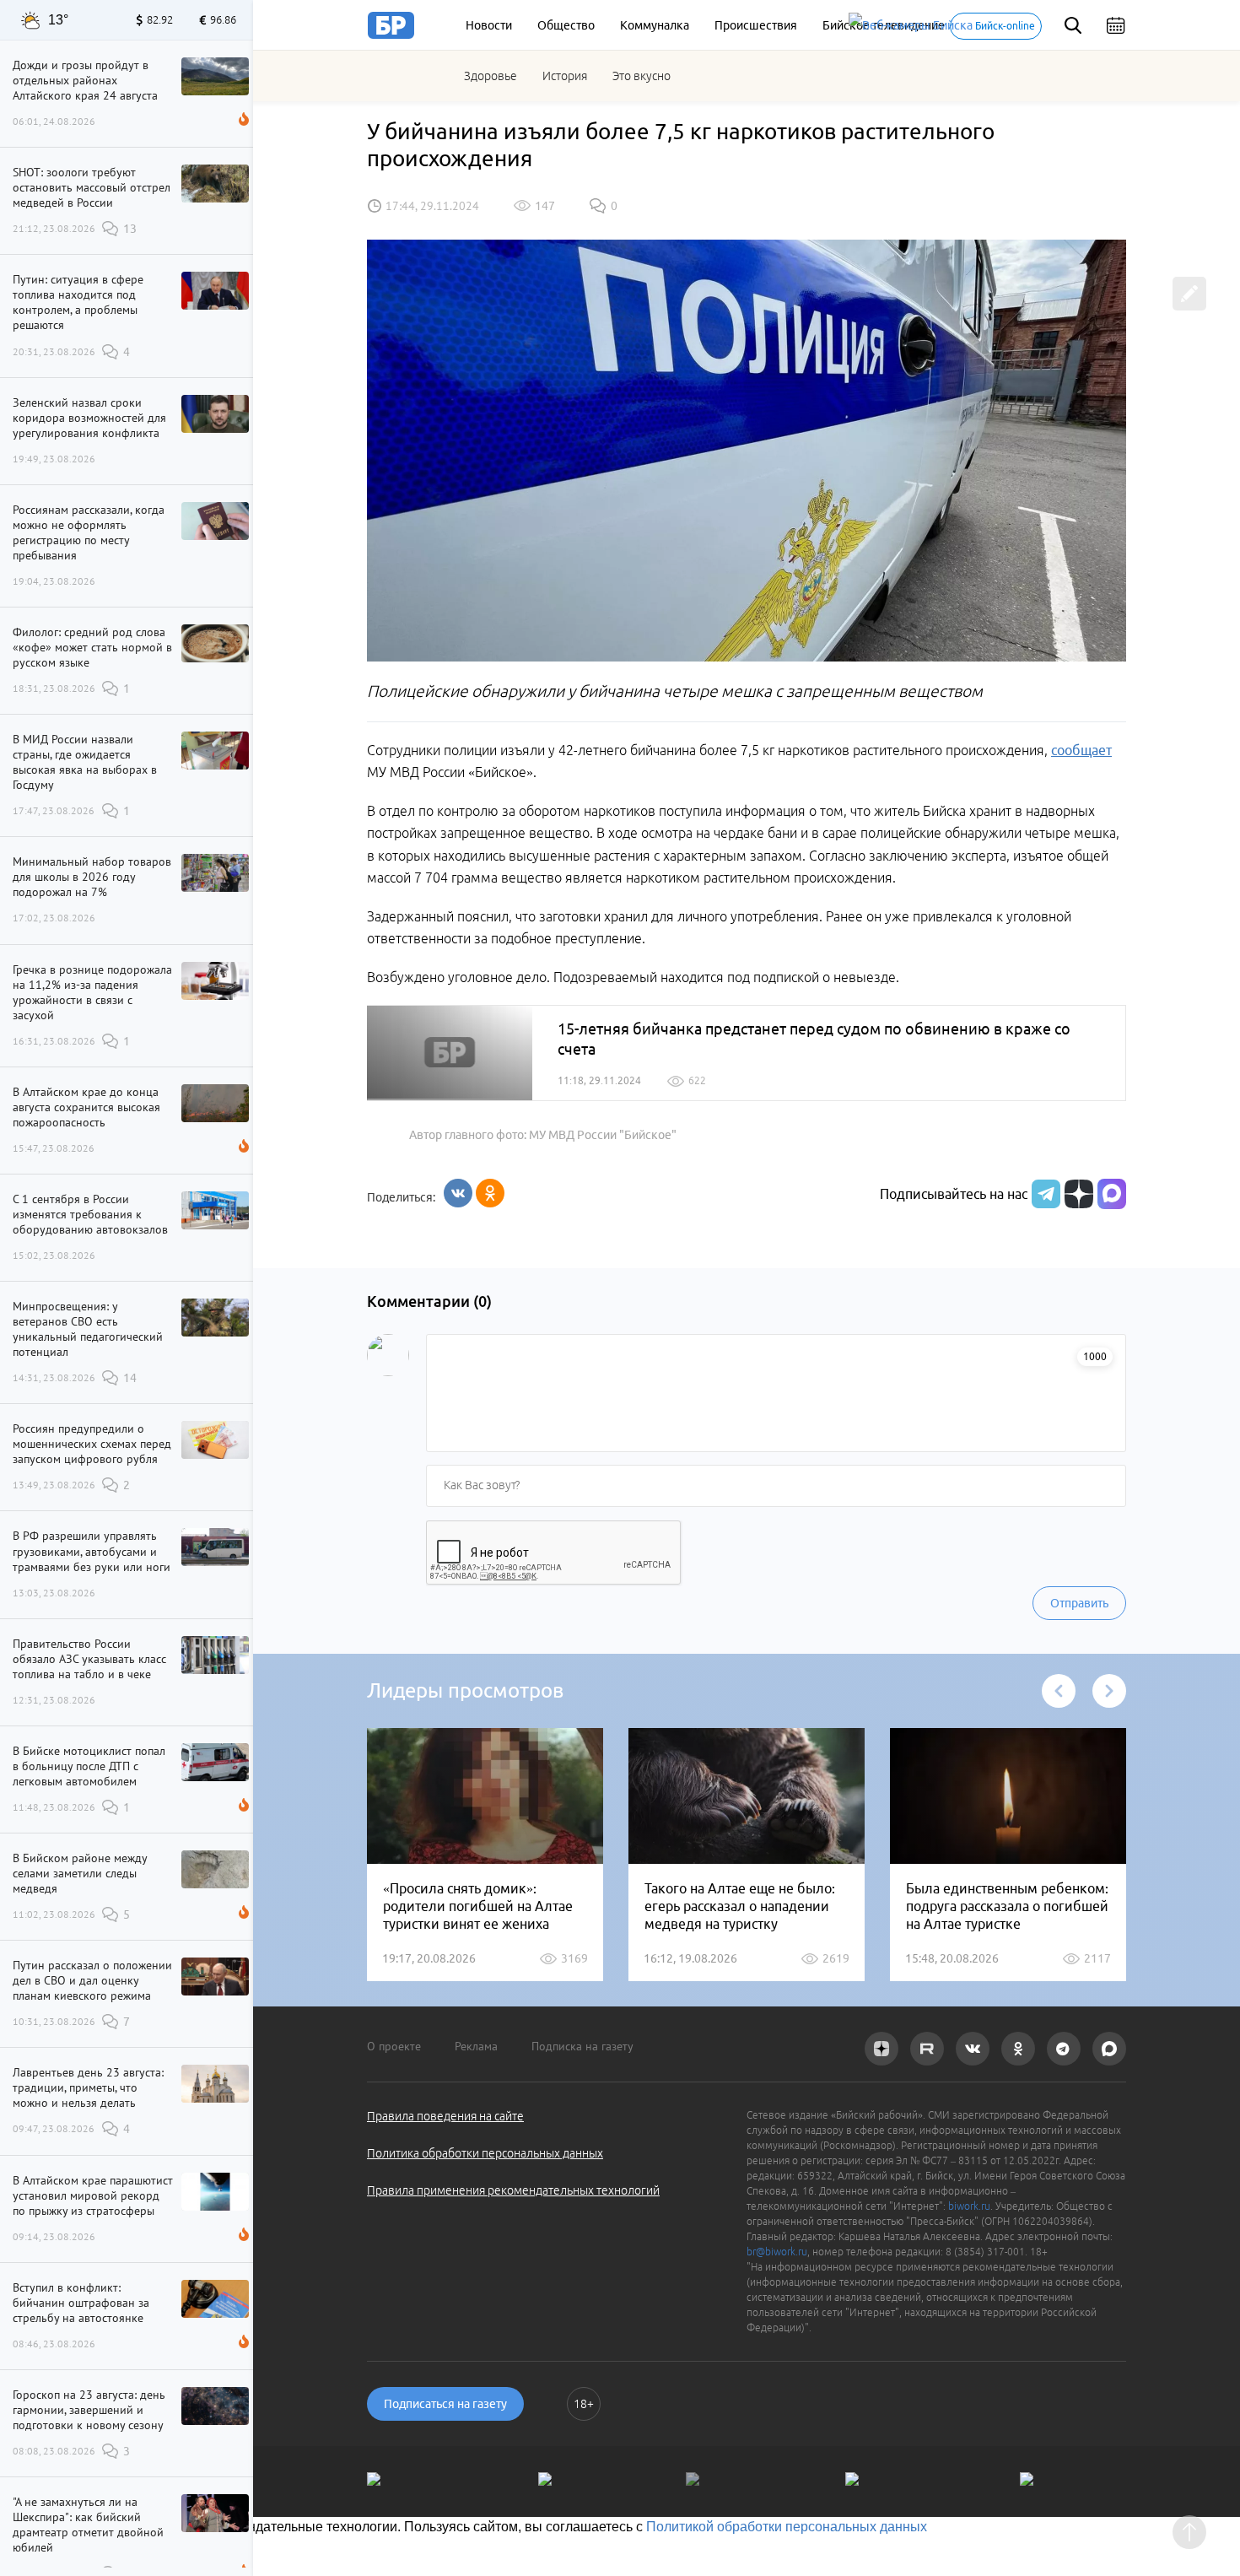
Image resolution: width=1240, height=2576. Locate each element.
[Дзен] (1077, 1194)
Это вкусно (642, 76)
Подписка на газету (582, 2046)
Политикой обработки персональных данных (787, 2527)
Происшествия (756, 25)
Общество (566, 25)
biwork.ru (969, 2206)
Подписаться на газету (445, 2404)
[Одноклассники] (490, 1193)
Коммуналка (655, 25)
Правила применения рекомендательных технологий (513, 2190)
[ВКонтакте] (458, 1193)
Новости (489, 25)
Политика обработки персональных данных (485, 2153)
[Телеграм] (1044, 1194)
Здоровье (491, 76)
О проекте (394, 2046)
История (565, 76)
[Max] (1112, 1194)
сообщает (1081, 750)
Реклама (476, 2046)
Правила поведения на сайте (445, 2116)
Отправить (1079, 1603)
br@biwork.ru (777, 2252)
